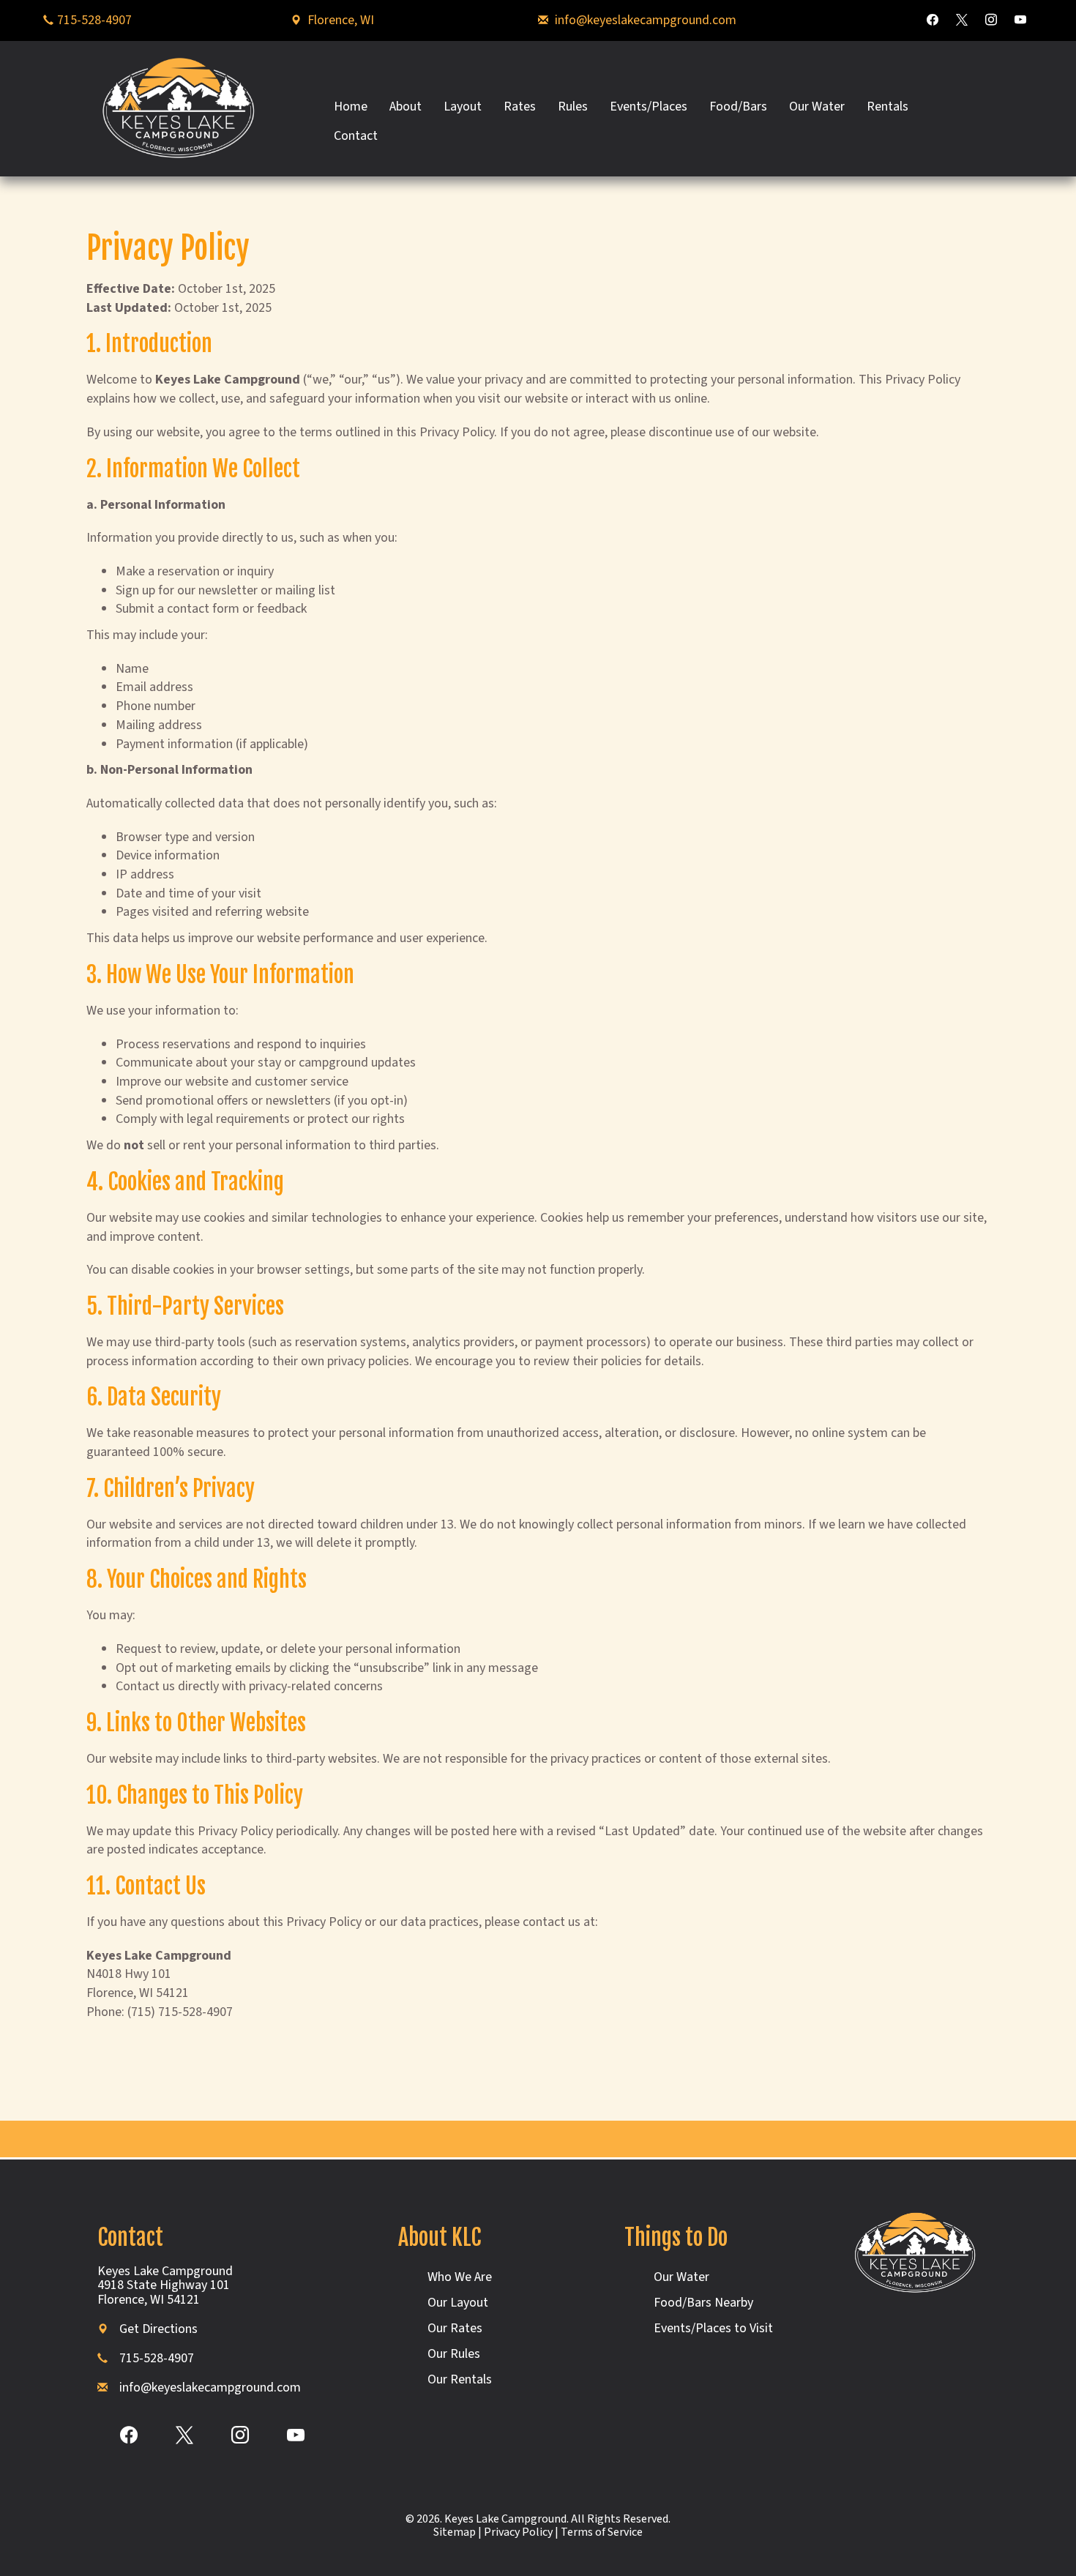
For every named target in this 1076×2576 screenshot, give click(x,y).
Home (351, 107)
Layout (463, 107)
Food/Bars (738, 107)
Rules (573, 107)
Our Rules (454, 2354)
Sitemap (455, 2532)
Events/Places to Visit (713, 2328)
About (406, 107)
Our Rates (455, 2328)
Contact (356, 136)
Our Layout (458, 2303)
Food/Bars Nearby (703, 2303)
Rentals (888, 107)
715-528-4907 (94, 20)
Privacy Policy (518, 2532)
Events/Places (649, 107)
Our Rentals (460, 2379)
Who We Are (460, 2277)
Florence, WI (341, 20)
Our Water (817, 107)
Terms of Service (602, 2532)
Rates (520, 107)
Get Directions (158, 2329)
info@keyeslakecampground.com (646, 20)
